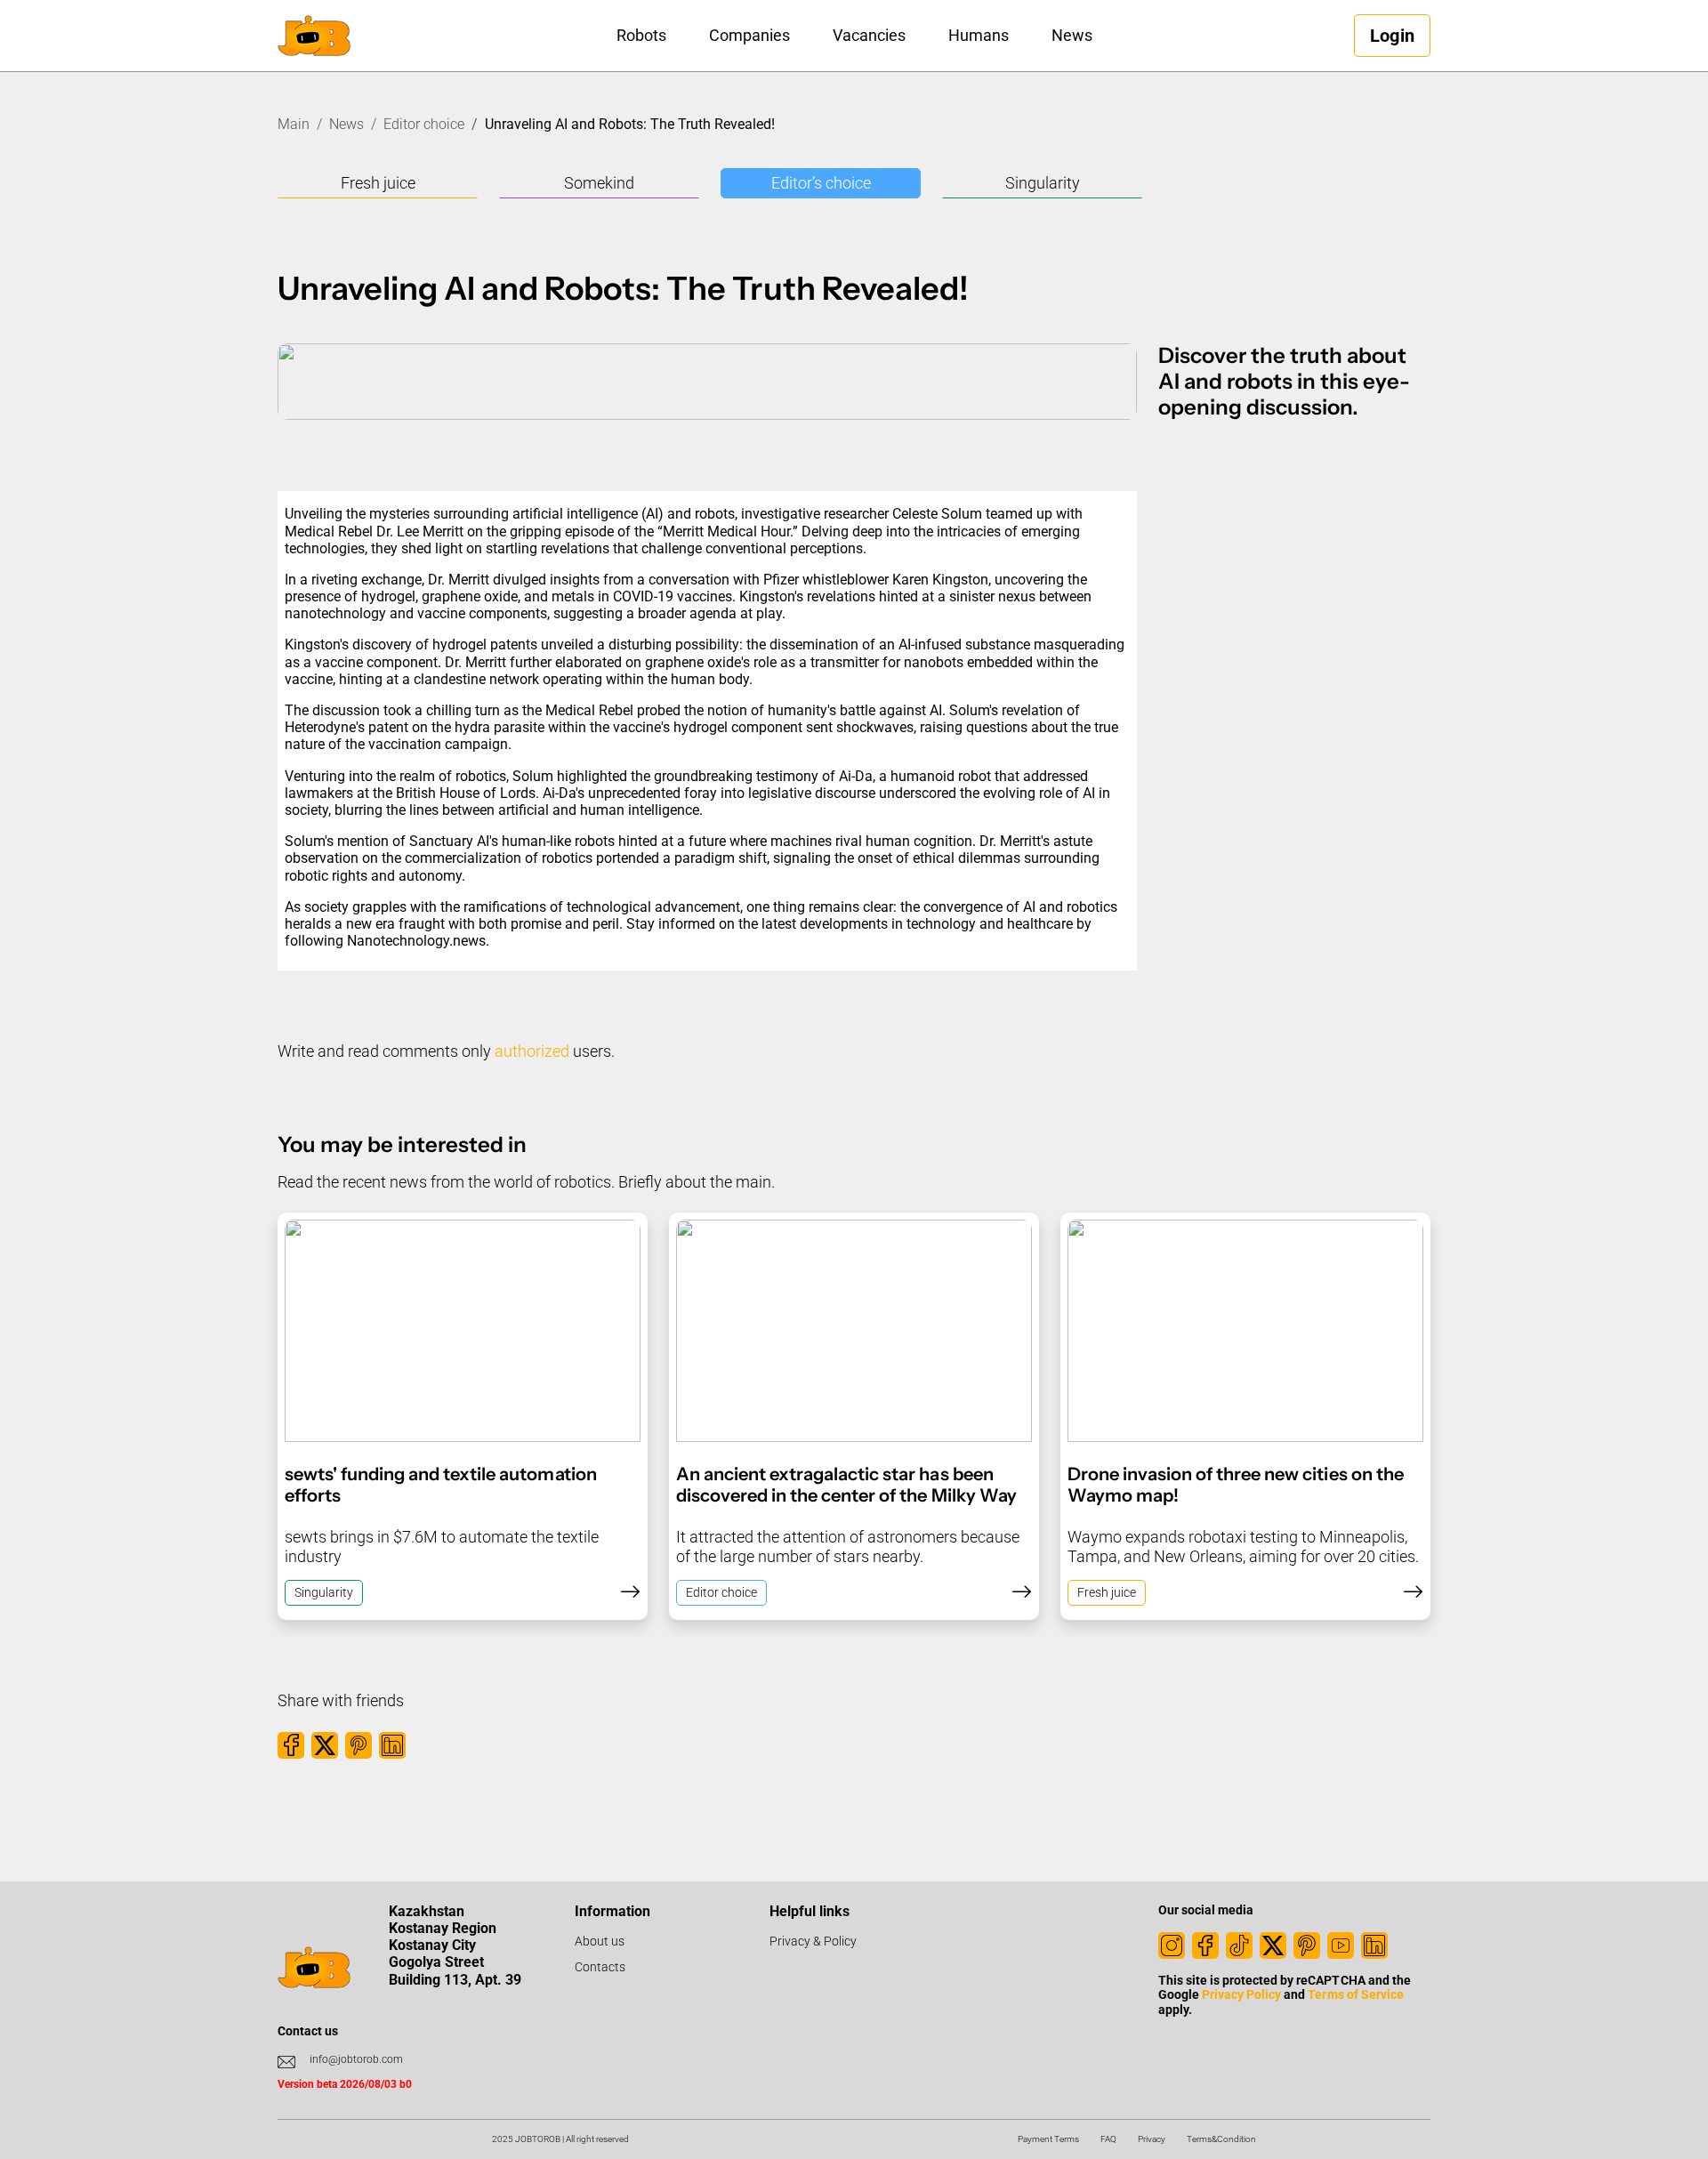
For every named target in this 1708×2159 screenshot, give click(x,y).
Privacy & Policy (813, 1941)
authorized (532, 1051)
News (1072, 35)
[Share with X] (325, 1745)
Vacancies (869, 35)
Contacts (600, 1967)
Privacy (1152, 2139)
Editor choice (424, 124)
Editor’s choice (821, 183)
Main (294, 124)
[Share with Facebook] (291, 1745)
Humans (979, 35)
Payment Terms (1048, 2139)
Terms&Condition (1221, 2139)
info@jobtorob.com (356, 2059)
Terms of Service (1355, 1994)
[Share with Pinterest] (359, 1745)
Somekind (599, 183)
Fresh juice (378, 183)
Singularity (1043, 183)
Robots (641, 35)
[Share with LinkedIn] (392, 1745)
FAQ (1108, 2139)
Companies (749, 35)
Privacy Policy (1241, 1994)
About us (600, 1941)
